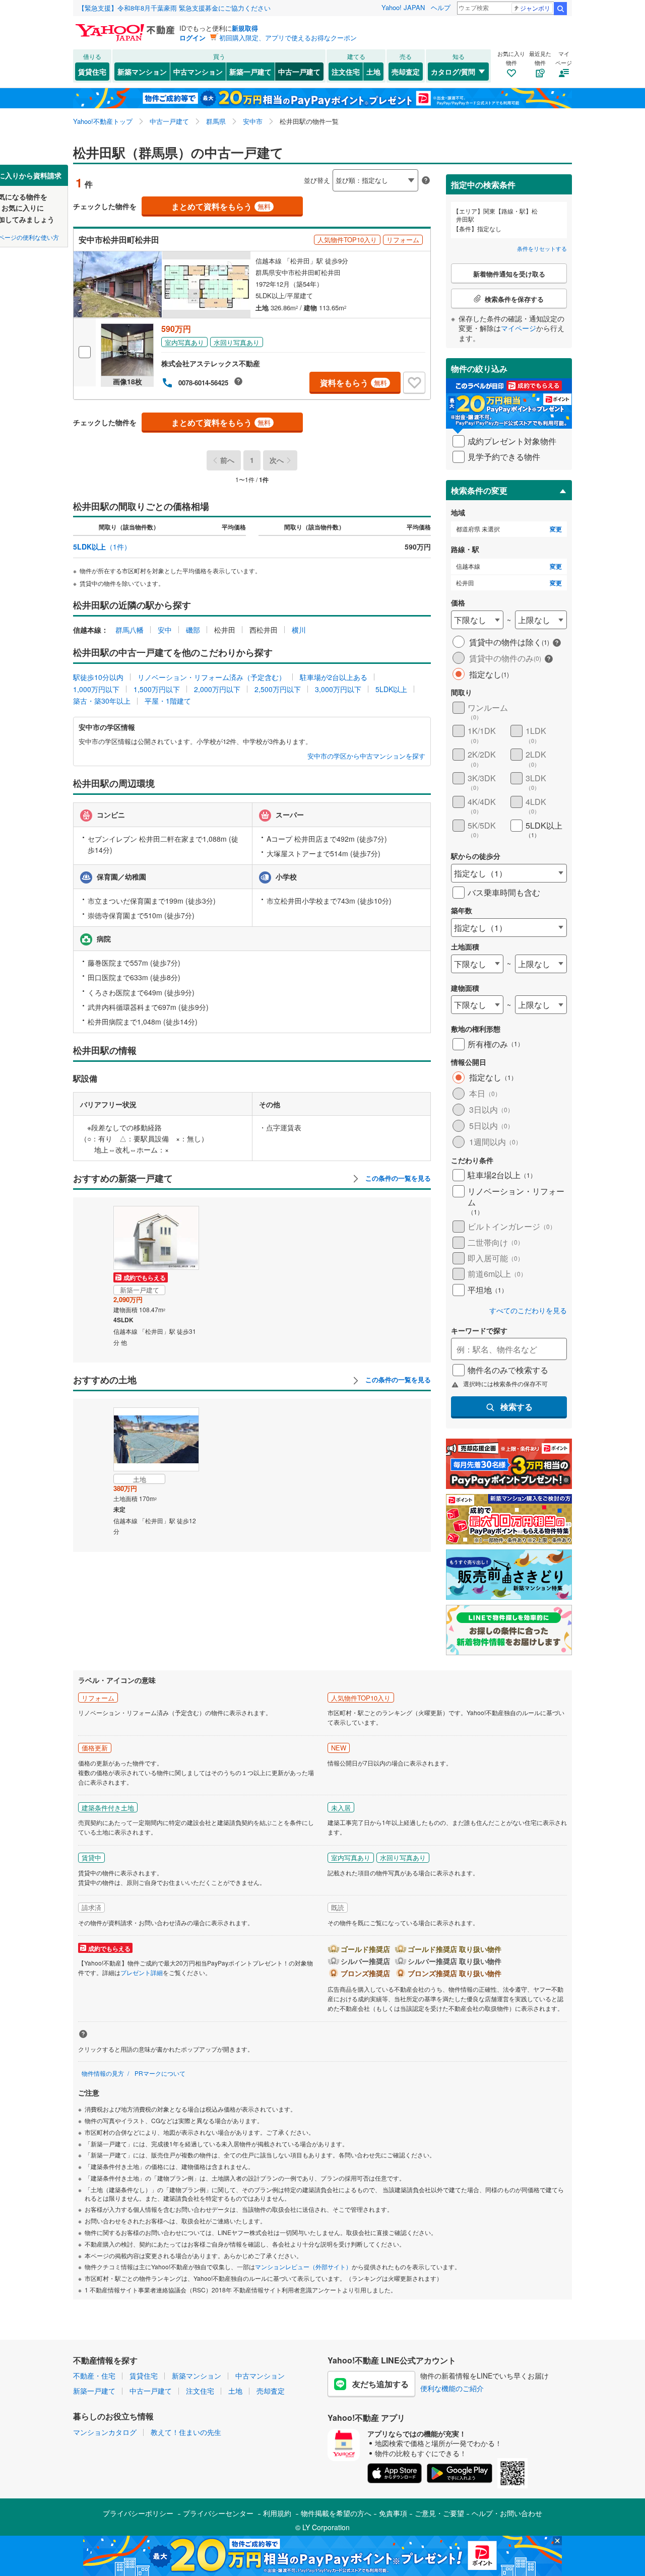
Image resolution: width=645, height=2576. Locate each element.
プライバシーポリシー (138, 2513)
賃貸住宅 (92, 72)
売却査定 (406, 72)
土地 (373, 72)
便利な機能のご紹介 (452, 2388)
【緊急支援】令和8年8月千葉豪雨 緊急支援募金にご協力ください (174, 8)
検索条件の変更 (479, 490)
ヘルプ (441, 7)
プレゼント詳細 (142, 1972)
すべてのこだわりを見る (528, 1310)
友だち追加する (380, 2384)
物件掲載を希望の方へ (336, 2513)
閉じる (274, 172)
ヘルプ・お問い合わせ (507, 2513)
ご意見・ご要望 (439, 2513)
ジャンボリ (535, 8)
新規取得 (245, 28)
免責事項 (393, 2513)
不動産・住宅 (94, 2376)
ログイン (192, 38)
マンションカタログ (105, 2432)
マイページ (519, 328)
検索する (517, 1407)
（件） (102, 547)
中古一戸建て (299, 72)
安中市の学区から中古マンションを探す (366, 756)
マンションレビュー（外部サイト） (303, 2266)
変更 (556, 529)
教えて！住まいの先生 (186, 2432)
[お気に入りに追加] (414, 383)
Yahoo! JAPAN (403, 7)
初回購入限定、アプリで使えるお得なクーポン (288, 38)
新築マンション (142, 72)
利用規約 (277, 2513)
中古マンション (198, 72)
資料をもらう (353, 383)
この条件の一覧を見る (397, 1178)
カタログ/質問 (453, 72)
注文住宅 (346, 72)
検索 (560, 9)
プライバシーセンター (218, 2513)
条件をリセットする (542, 248)
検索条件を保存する (330, 164)
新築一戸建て (250, 72)
